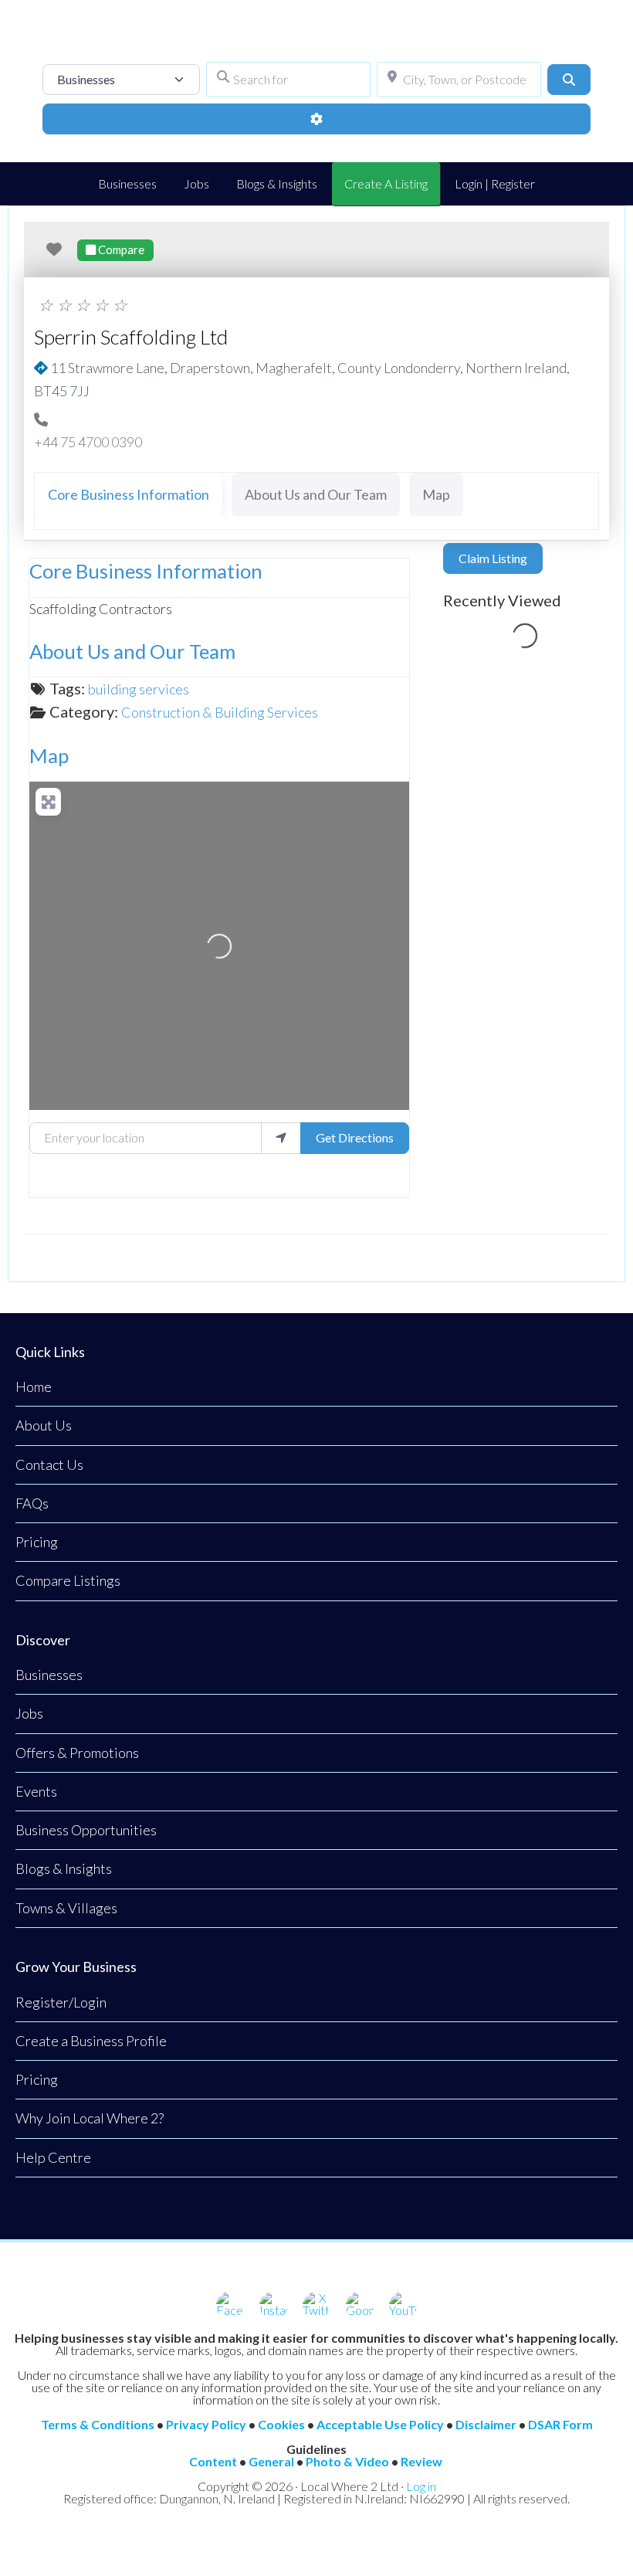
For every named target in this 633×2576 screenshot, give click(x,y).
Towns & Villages (66, 1908)
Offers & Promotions (77, 1753)
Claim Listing (493, 558)
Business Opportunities (86, 1830)
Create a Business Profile (91, 2041)
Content (213, 2461)
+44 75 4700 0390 (88, 442)
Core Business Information (146, 571)
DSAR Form (560, 2424)
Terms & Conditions (98, 2424)
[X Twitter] (316, 2306)
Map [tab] (436, 494)
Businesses (49, 1675)
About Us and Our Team (132, 651)
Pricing (37, 1542)
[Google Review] (360, 2306)
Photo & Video (347, 2461)
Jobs (29, 1713)
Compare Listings (68, 1580)
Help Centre (53, 2157)
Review (421, 2461)
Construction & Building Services (220, 712)
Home (34, 1386)
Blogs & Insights (64, 1868)
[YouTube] (403, 2306)
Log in (421, 2486)
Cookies (281, 2424)
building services (139, 689)
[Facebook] (230, 2306)
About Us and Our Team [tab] (316, 494)
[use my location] (281, 1138)
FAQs (32, 1503)
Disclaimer (486, 2424)
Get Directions (355, 1137)
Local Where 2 (316, 39)
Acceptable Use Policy (380, 2424)
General (271, 2461)
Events (36, 1791)
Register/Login (61, 2002)
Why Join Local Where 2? (90, 2118)
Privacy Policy (206, 2424)
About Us (44, 1425)
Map (49, 755)
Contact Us (49, 1464)
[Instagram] (273, 2306)
